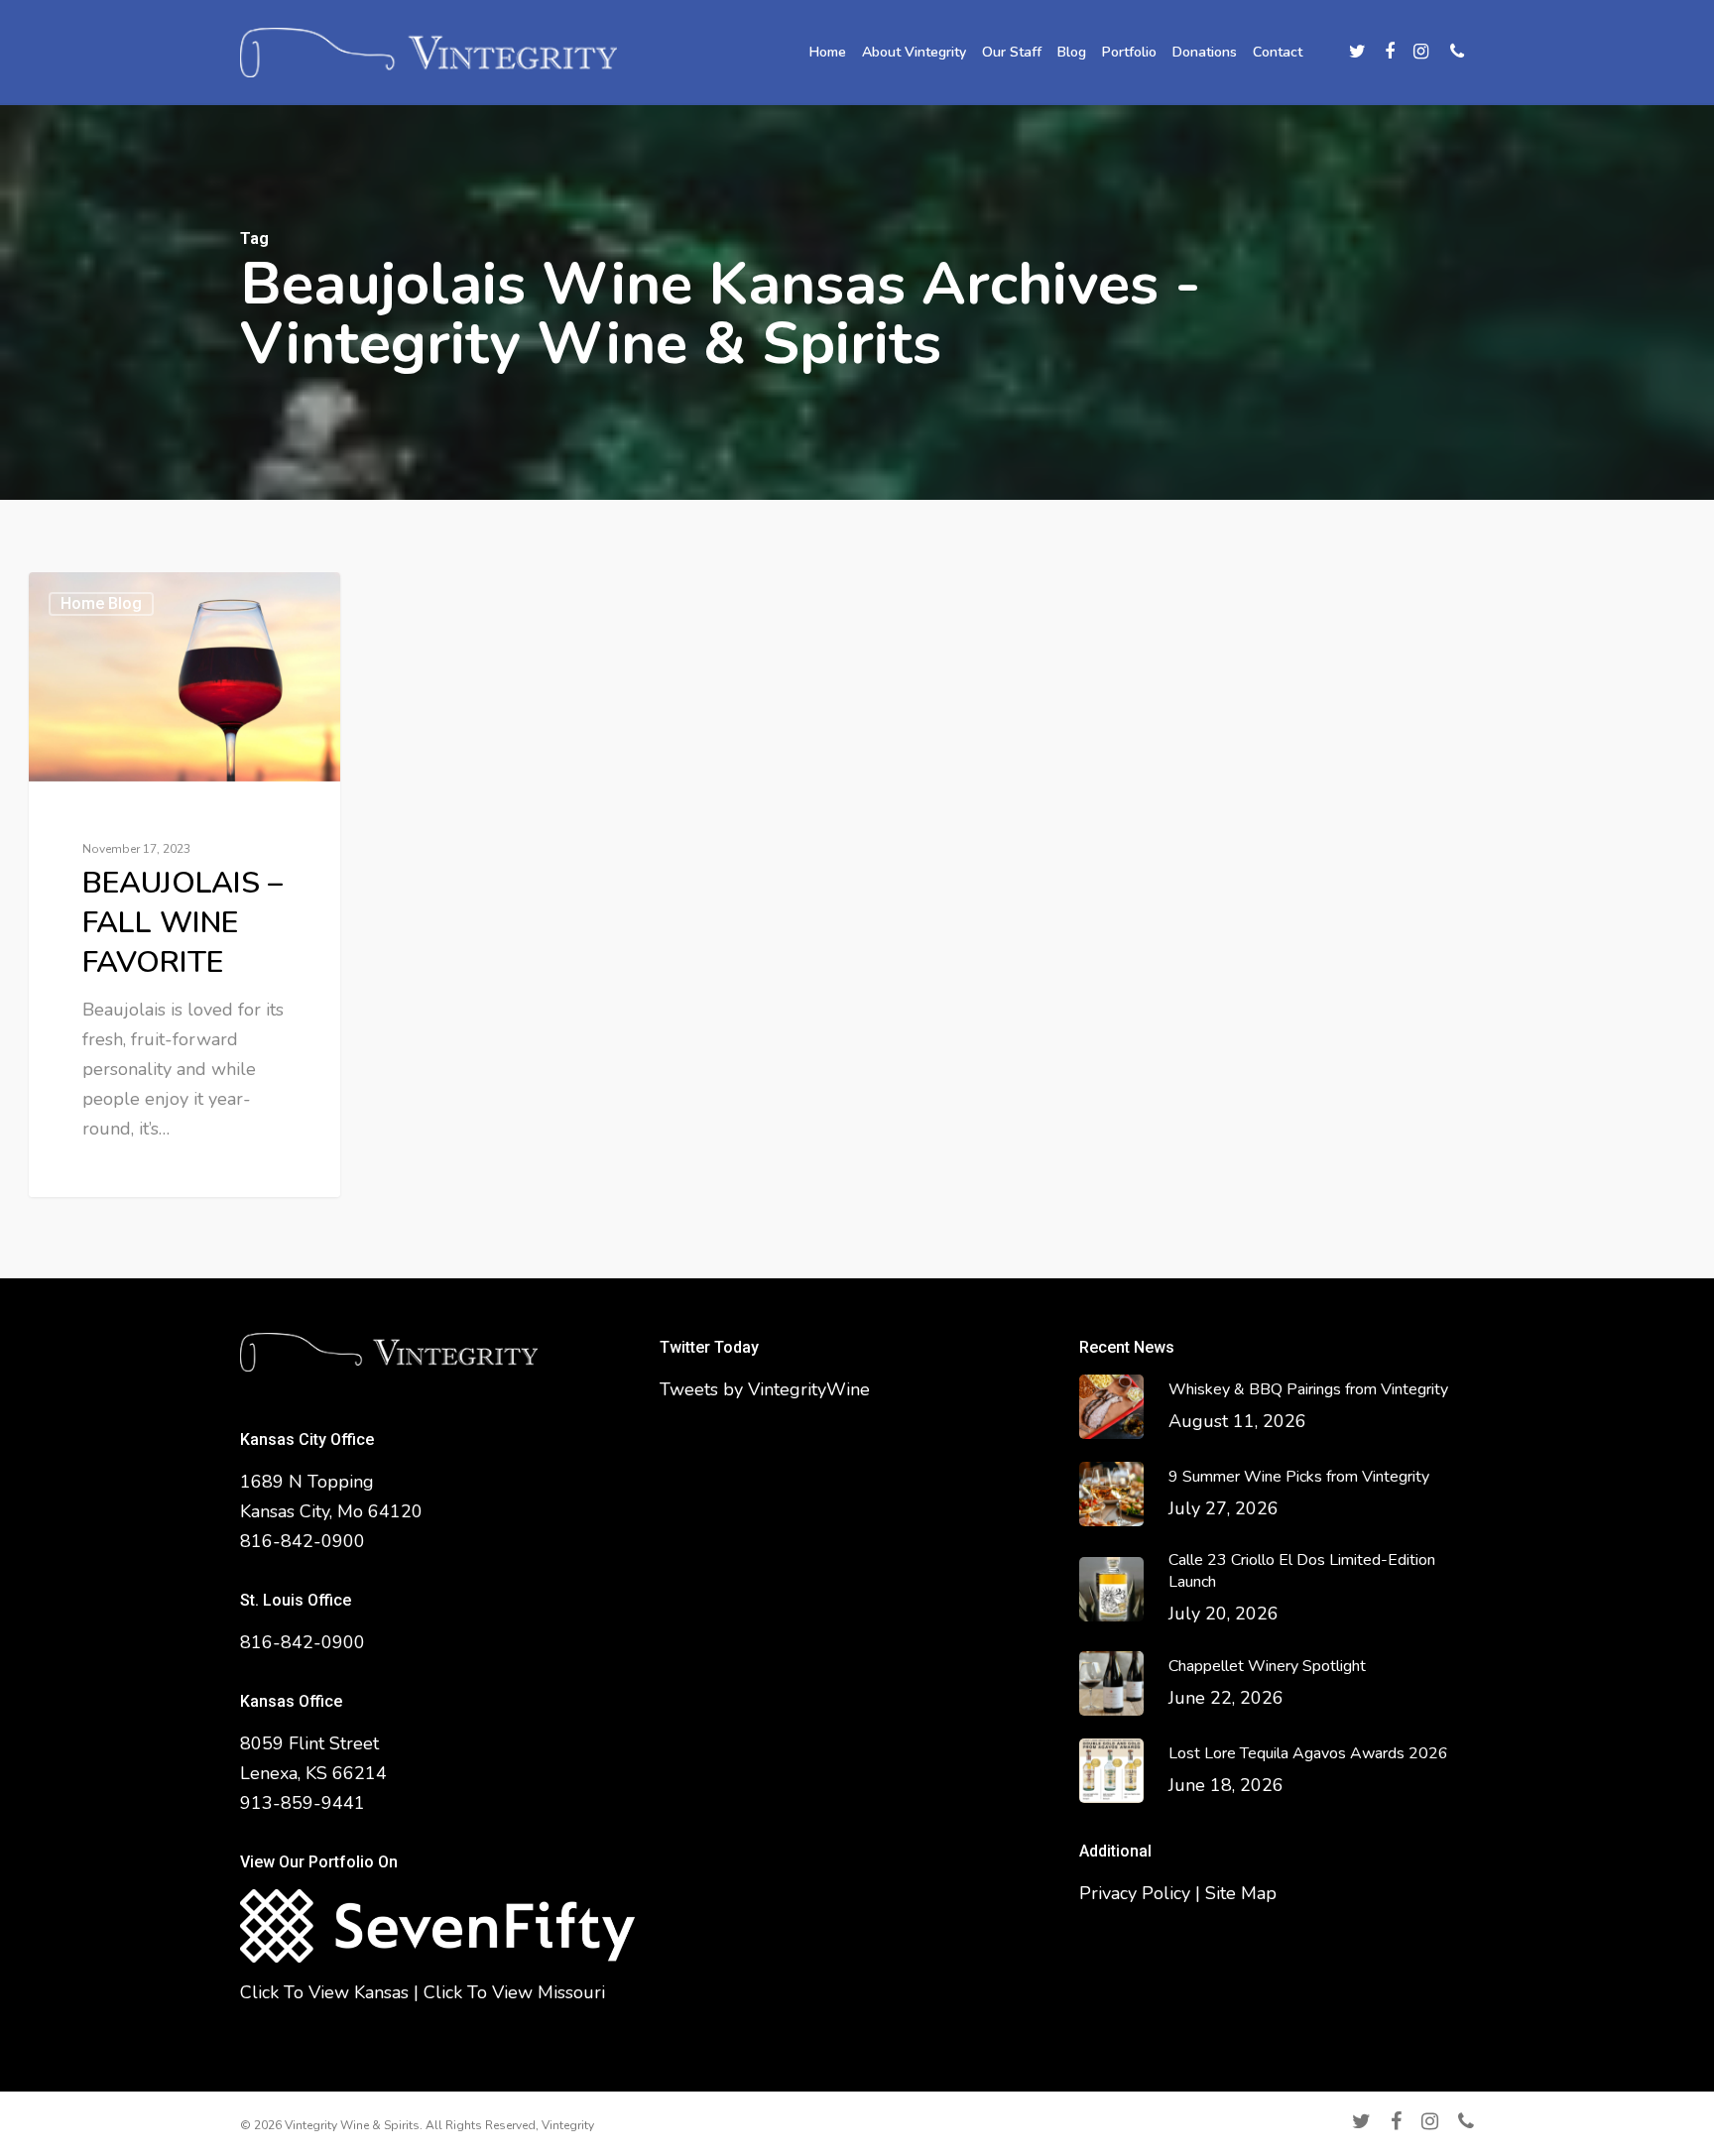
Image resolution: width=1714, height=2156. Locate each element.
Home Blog (101, 603)
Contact (1278, 53)
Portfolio (1129, 53)
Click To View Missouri (514, 1992)
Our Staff (1012, 53)
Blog (1072, 53)
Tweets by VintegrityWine (765, 1389)
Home (828, 53)
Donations (1205, 53)
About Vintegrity (914, 53)
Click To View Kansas (324, 1992)
